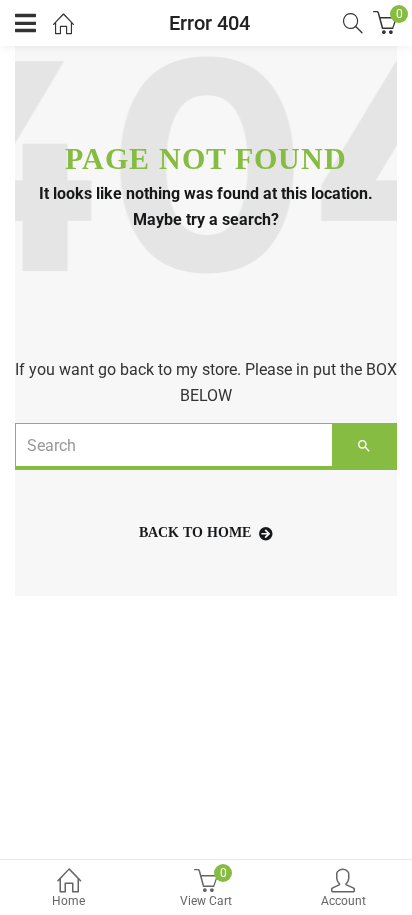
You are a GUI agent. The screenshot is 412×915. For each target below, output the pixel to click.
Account (343, 901)
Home (68, 901)
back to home (195, 532)
